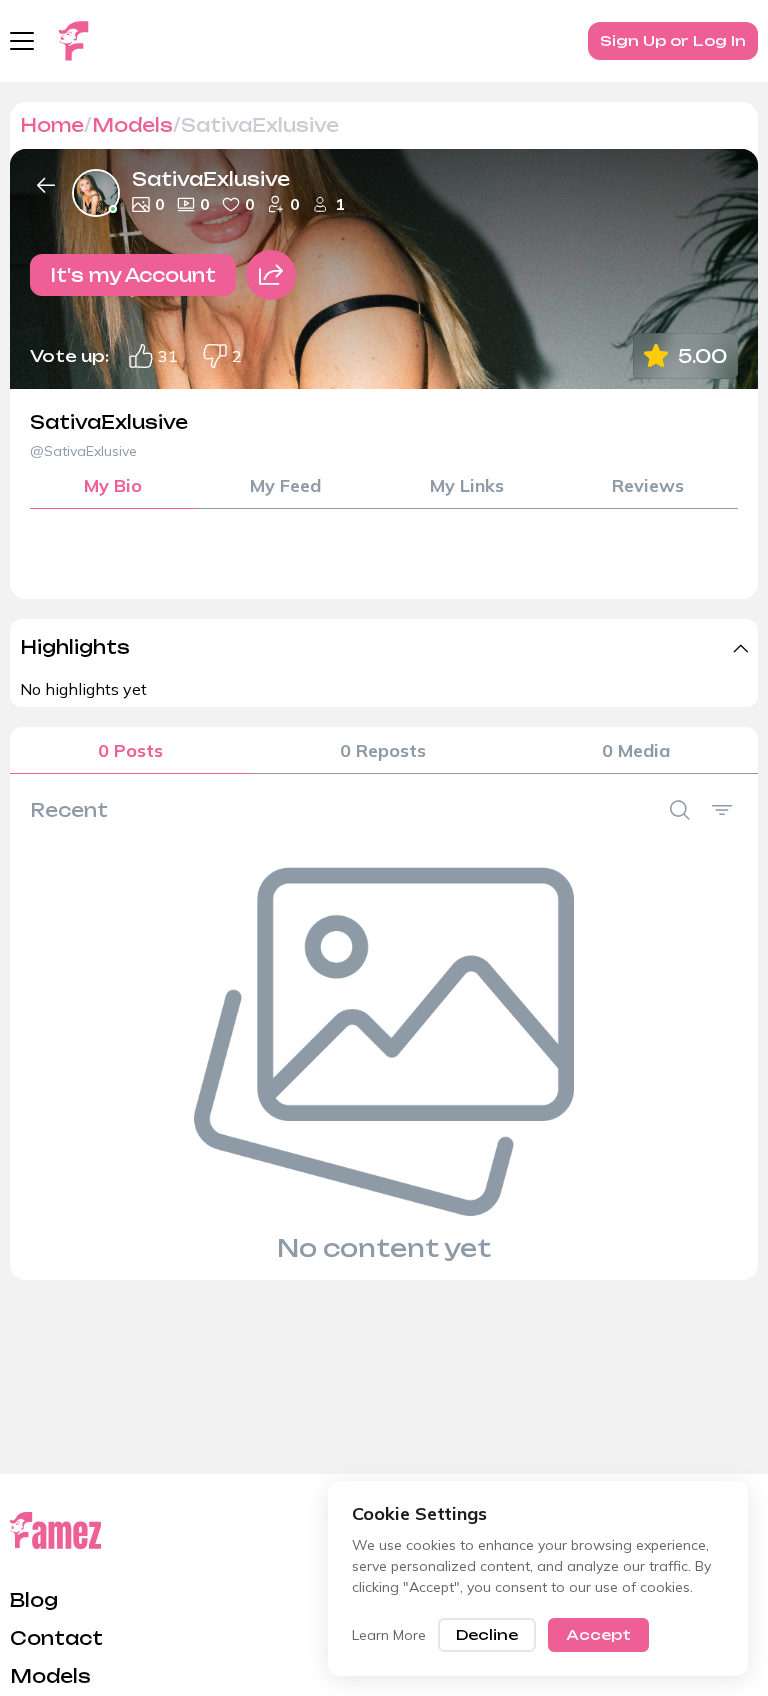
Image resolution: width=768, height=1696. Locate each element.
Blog (34, 1600)
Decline (487, 1634)
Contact (56, 1638)
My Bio (113, 485)
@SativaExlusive (83, 451)
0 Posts (130, 750)
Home (52, 125)
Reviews (648, 485)
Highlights (75, 647)
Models (132, 125)
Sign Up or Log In (673, 40)
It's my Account (133, 275)
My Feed (285, 485)
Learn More (389, 1635)
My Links (467, 485)
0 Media (636, 750)
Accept (598, 1634)
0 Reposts (383, 750)
